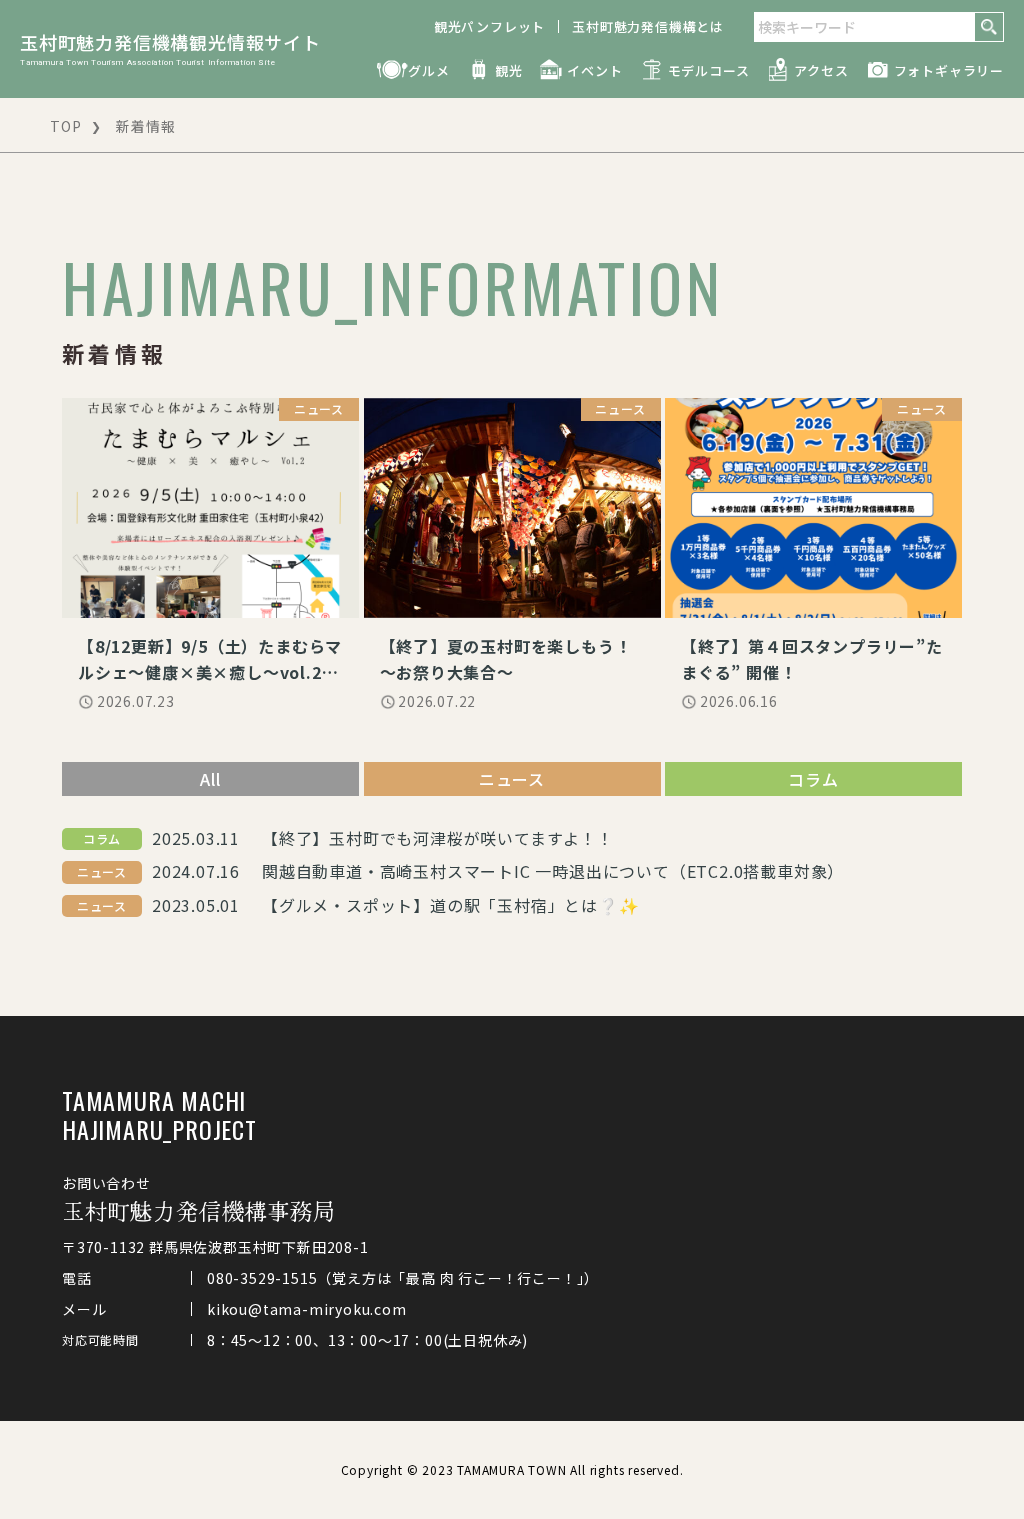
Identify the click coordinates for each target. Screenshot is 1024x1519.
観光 (509, 70)
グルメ (428, 70)
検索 (989, 27)
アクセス (821, 70)
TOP (65, 126)
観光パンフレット (489, 26)
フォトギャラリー (949, 70)
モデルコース (709, 70)
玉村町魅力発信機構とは (648, 26)
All (210, 779)
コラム (813, 779)
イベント (594, 70)
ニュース (512, 779)
